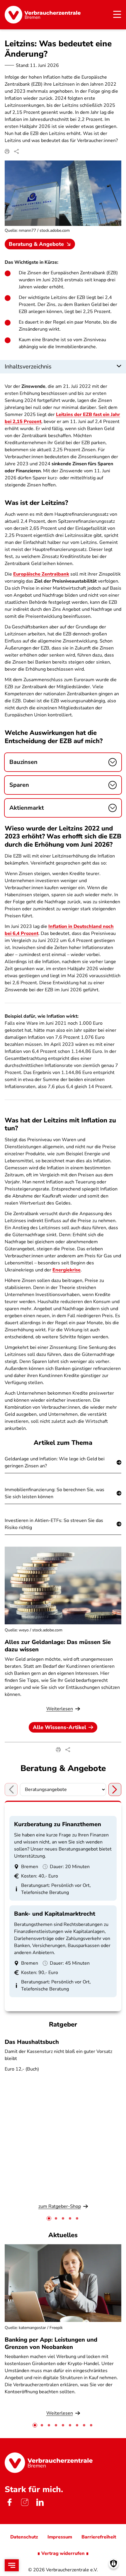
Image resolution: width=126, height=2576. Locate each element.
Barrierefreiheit (99, 2537)
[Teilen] (16, 151)
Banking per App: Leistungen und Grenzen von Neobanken (51, 2343)
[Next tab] (115, 1790)
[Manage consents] (114, 2564)
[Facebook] (9, 2502)
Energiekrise (67, 1270)
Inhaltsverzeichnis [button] (28, 367)
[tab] (49, 2218)
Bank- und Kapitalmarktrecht (55, 1914)
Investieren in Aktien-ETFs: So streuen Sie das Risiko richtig (54, 1524)
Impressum (60, 2537)
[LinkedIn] (40, 2502)
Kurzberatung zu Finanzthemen (58, 1824)
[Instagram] (25, 2502)
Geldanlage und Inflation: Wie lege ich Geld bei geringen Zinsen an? (55, 1462)
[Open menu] (12, 2565)
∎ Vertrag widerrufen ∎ (63, 2553)
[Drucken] (7, 151)
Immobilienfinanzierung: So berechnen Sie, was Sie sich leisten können (55, 1493)
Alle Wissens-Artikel (59, 1727)
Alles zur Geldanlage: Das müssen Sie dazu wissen (58, 1646)
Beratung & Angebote (36, 244)
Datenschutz (24, 2537)
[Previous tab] (11, 1790)
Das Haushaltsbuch (32, 2042)
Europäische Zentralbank (41, 574)
